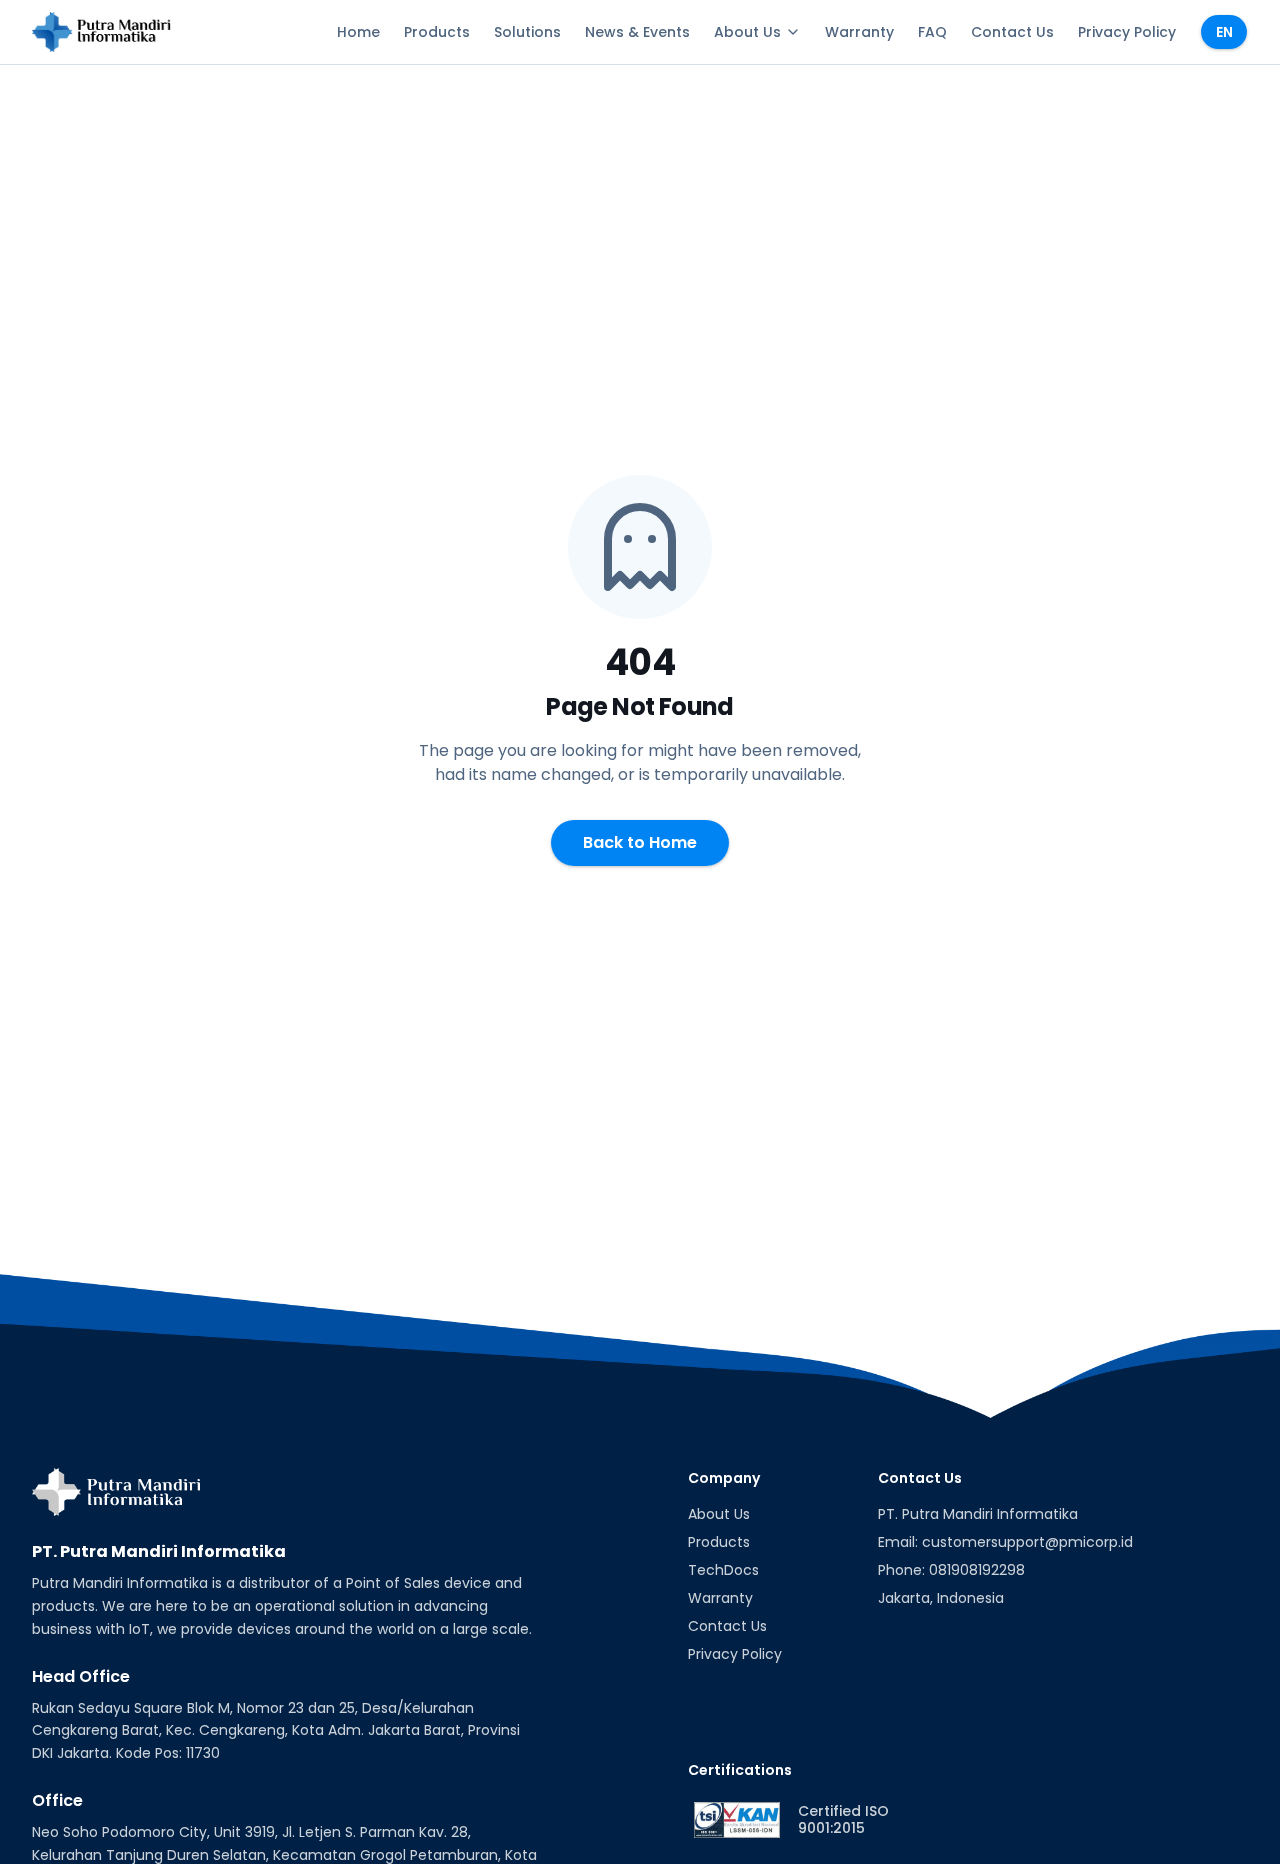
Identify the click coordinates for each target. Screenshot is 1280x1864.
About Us (747, 32)
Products (437, 32)
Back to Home (640, 842)
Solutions (527, 32)
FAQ (932, 32)
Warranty (859, 32)
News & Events (637, 32)
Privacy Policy (1127, 32)
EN (1224, 32)
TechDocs (723, 1570)
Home (358, 32)
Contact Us (1012, 32)
